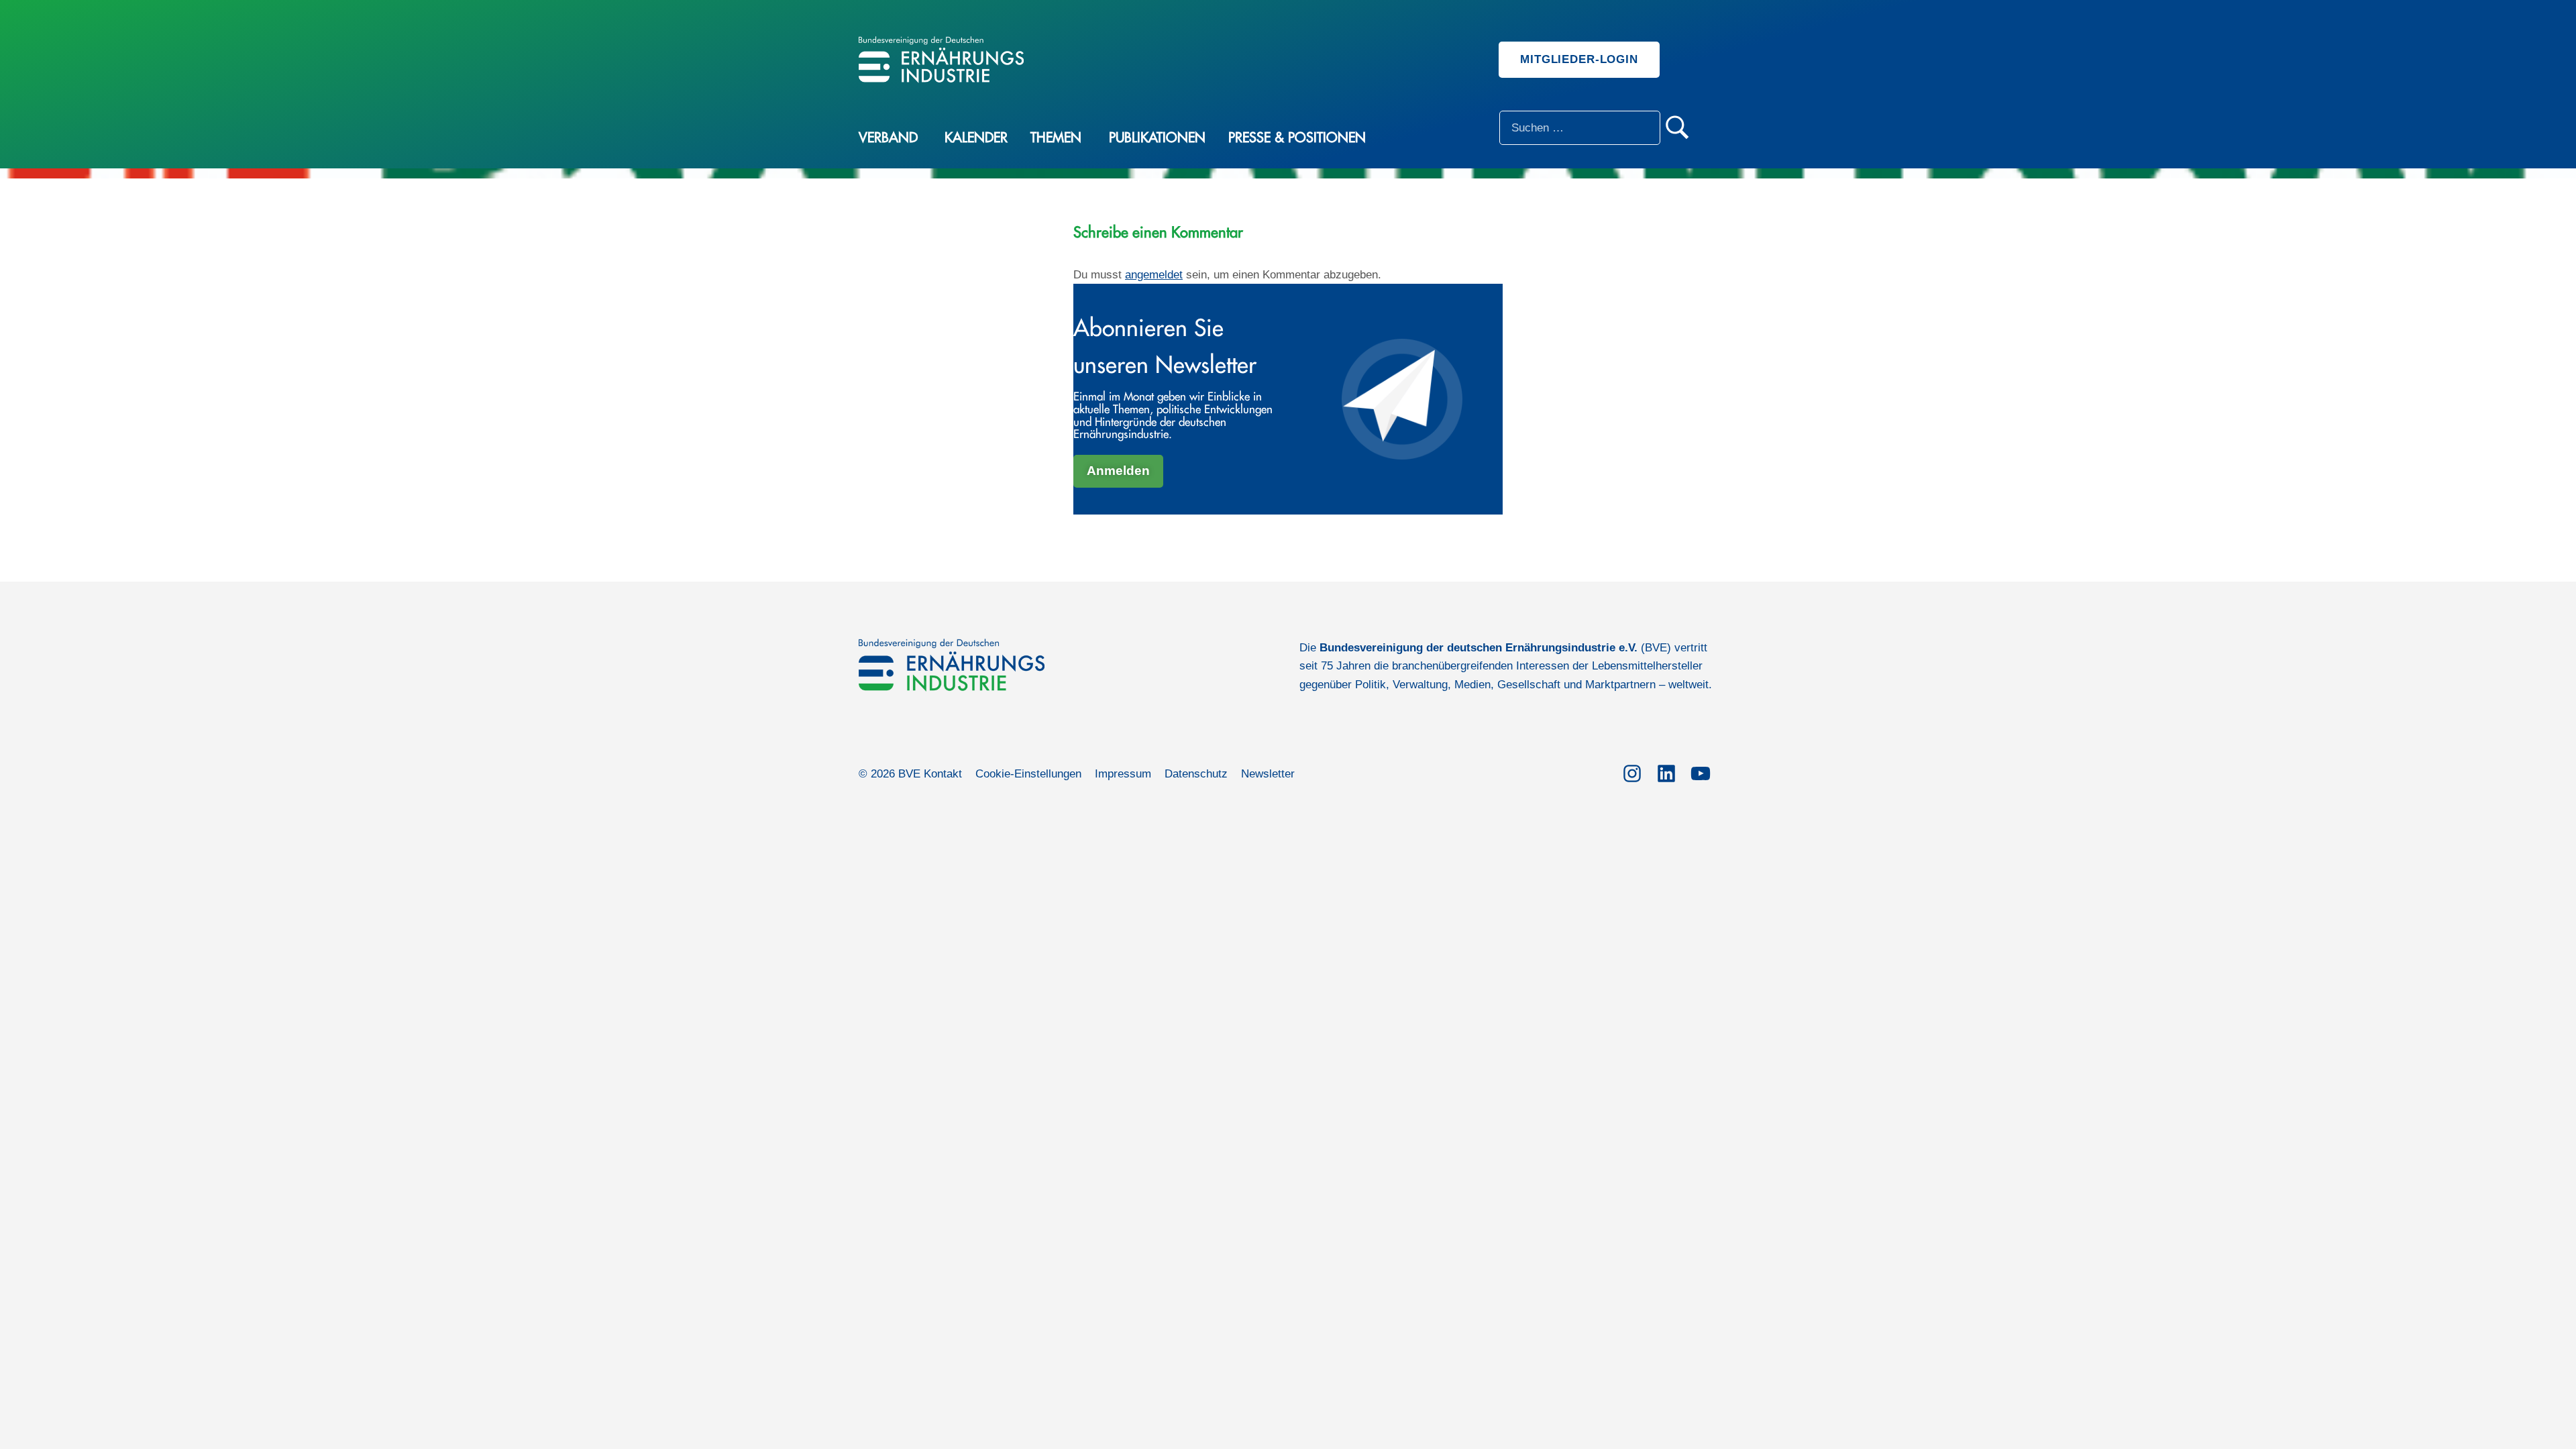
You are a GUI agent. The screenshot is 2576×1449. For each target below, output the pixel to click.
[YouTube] (1700, 771)
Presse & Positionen (1297, 138)
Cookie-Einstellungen (1028, 774)
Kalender (976, 138)
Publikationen (1157, 138)
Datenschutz (1196, 774)
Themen (1056, 138)
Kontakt (943, 774)
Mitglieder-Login (1579, 59)
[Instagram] (1632, 771)
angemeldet (1154, 275)
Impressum (1123, 774)
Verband (888, 138)
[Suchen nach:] (1580, 128)
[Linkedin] (1666, 771)
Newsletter (1268, 774)
